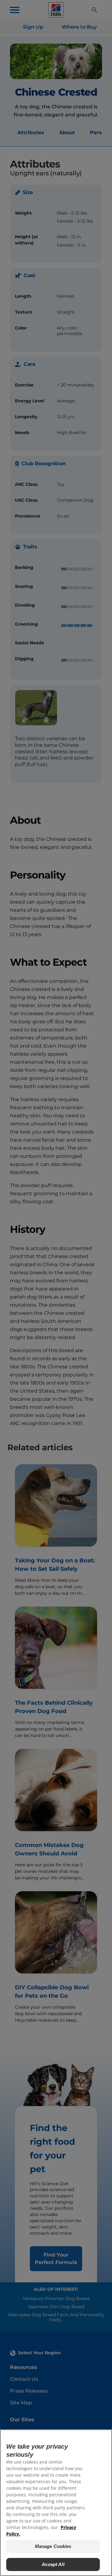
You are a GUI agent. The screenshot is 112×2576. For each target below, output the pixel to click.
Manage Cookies (53, 2546)
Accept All (53, 2564)
